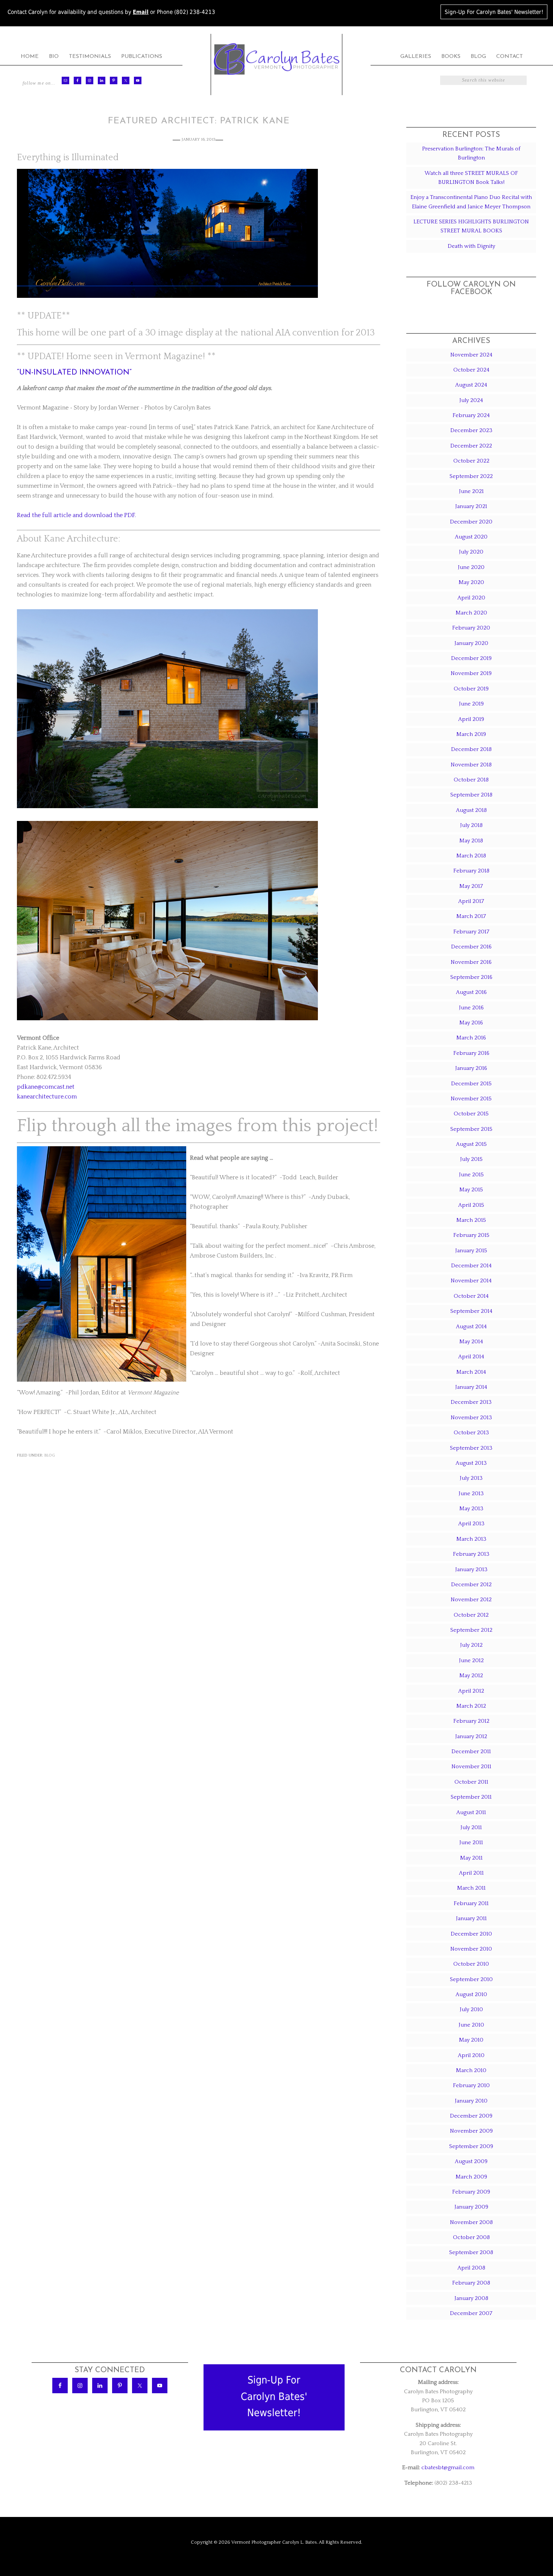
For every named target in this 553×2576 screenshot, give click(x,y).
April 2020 (471, 598)
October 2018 (471, 780)
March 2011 (471, 1888)
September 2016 (471, 977)
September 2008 (471, 2252)
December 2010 (471, 1934)
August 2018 (471, 810)
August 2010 (471, 1994)
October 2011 (471, 1782)
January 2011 (471, 1918)
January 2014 (471, 1387)
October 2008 (471, 2237)
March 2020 (471, 613)
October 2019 (471, 689)
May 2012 (471, 1676)
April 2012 (471, 1691)
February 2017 (471, 932)
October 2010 (471, 1964)
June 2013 (471, 1494)
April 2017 (471, 901)
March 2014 (471, 1372)
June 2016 (471, 1008)
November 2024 (471, 355)
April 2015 (471, 1205)
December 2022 (471, 446)
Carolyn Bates (276, 59)
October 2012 (471, 1615)
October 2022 (471, 461)
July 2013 (471, 1478)
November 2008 (471, 2222)
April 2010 (471, 2055)
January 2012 (471, 1736)
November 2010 (471, 1949)
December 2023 (471, 430)
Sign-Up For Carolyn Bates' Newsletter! (494, 12)
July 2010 (471, 2009)
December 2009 (471, 2116)
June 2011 (471, 1842)
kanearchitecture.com (47, 1097)
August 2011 (471, 1812)
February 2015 (471, 1235)
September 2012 (471, 1630)
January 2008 (471, 2298)
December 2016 (471, 947)
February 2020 (471, 628)
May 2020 (471, 582)
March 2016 (471, 1038)
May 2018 (471, 841)
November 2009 (471, 2131)
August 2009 (471, 2161)
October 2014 (471, 1296)
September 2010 (471, 1979)
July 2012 (471, 1645)
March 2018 (471, 856)
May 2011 (471, 1858)
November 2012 (471, 1600)
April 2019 (471, 719)
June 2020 (471, 567)
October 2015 (471, 1114)
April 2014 (471, 1357)
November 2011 (471, 1767)
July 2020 (471, 552)
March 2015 (471, 1220)
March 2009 (471, 2177)
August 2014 (471, 1327)
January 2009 (471, 2207)
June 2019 (471, 704)
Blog (50, 1455)
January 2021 (471, 506)
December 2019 (471, 658)
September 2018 (471, 795)
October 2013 (471, 1433)
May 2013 (471, 1509)
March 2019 (471, 734)
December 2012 (471, 1585)
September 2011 (471, 1797)
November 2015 (471, 1099)
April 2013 (471, 1524)
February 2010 (471, 2085)
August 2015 (471, 1144)
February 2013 (471, 1554)
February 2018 (471, 871)
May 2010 (471, 2040)
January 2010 (471, 2101)
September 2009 (471, 2146)
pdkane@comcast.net (46, 1087)
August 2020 (471, 537)
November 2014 (471, 1281)
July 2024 (471, 400)
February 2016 (471, 1053)
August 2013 (471, 1463)
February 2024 (471, 415)
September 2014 (471, 1311)
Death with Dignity (471, 246)
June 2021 (471, 491)
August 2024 (471, 385)
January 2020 (471, 643)
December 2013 (471, 1402)
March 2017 (471, 916)
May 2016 (471, 1023)
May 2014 (471, 1342)
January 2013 (471, 1569)
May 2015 (471, 1190)
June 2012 (471, 1660)
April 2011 (471, 1873)
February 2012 (471, 1721)
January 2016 (471, 1068)
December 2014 (471, 1266)
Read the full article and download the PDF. (76, 515)
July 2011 (471, 1827)
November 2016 (471, 962)
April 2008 (471, 2268)
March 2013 (471, 1539)
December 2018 (471, 749)
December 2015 (471, 1084)
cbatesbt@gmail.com (448, 2468)
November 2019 (471, 673)
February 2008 (471, 2283)
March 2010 (471, 2070)
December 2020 (471, 522)
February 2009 (471, 2192)
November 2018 (471, 765)
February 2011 (471, 1903)
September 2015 (471, 1129)
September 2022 (471, 476)
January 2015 (471, 1251)
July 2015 (471, 1159)
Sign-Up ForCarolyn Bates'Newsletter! (274, 2396)
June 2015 (471, 1175)
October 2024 (471, 370)
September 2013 (471, 1448)
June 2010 (471, 2025)
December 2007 (471, 2313)
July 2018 (471, 825)
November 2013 (471, 1418)
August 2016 (471, 992)
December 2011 (471, 1751)
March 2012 (471, 1706)
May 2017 (471, 886)
